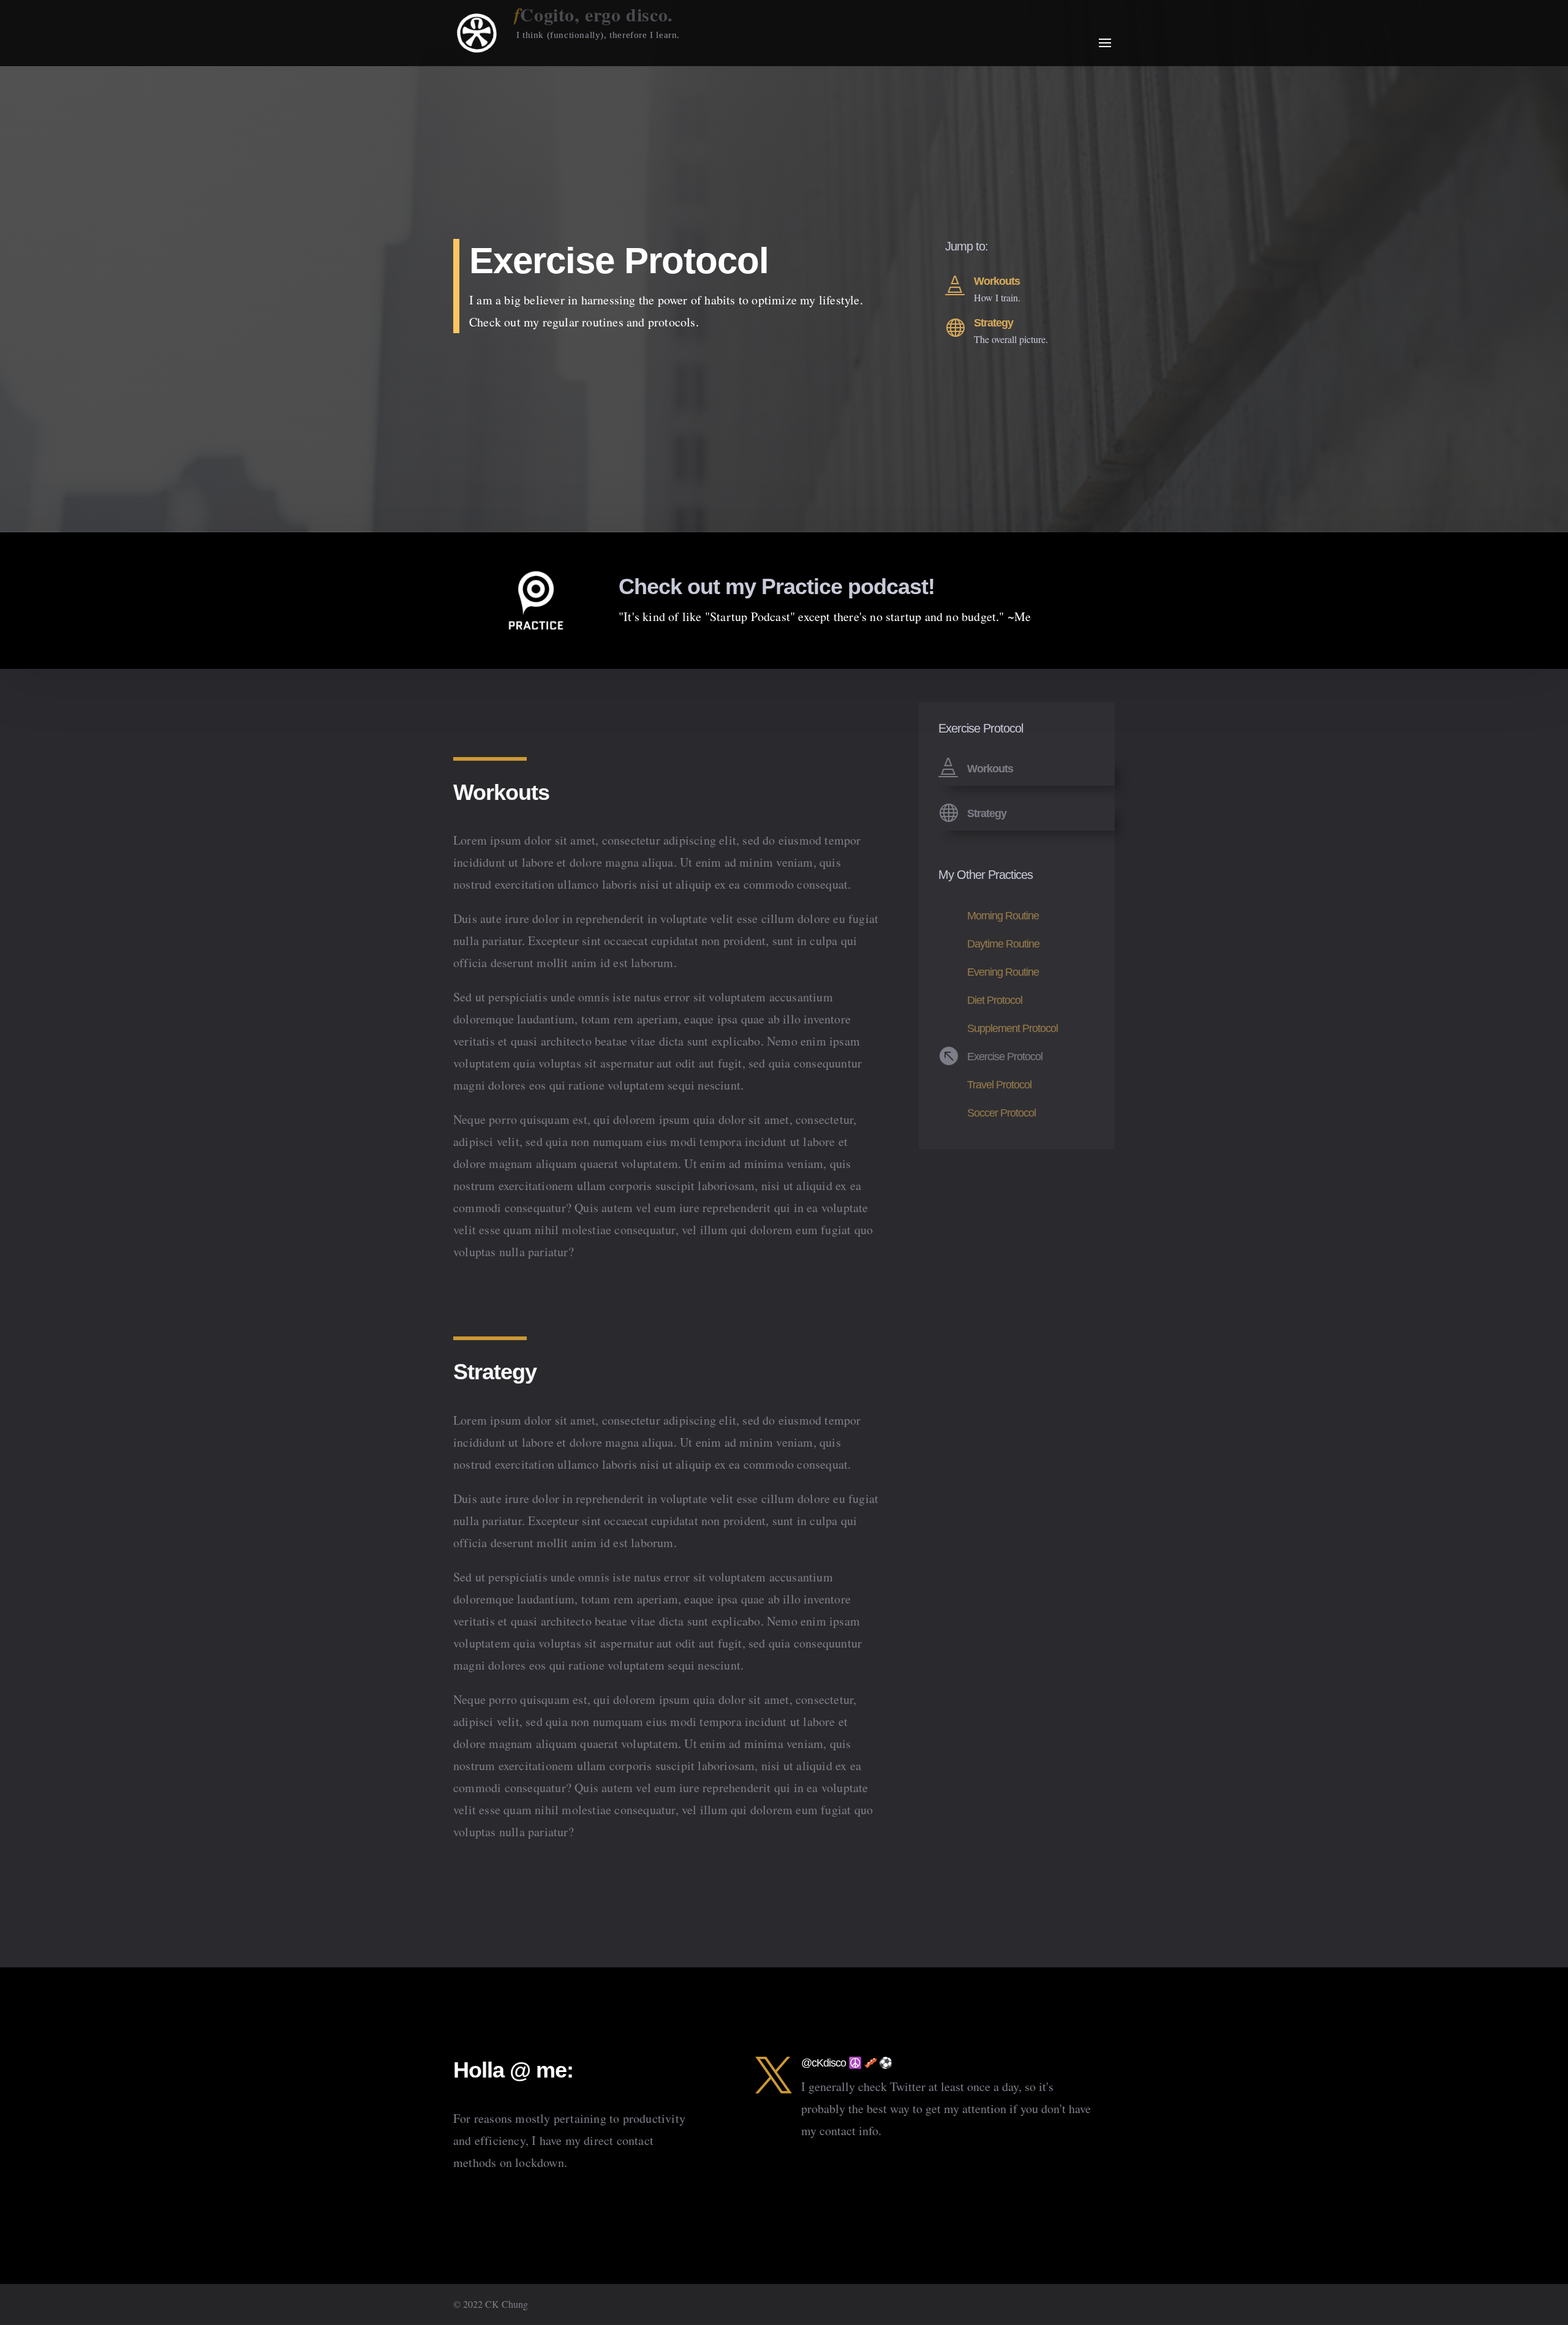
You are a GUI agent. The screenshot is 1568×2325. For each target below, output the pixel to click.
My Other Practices (986, 875)
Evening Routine (1003, 972)
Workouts (997, 281)
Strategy (993, 323)
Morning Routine (1003, 916)
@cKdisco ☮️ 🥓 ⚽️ (846, 2063)
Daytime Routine (1003, 944)
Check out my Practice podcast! (777, 586)
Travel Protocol (999, 1085)
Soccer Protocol (1001, 1113)
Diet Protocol (995, 1000)
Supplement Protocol (1012, 1028)
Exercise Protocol (1005, 1057)
